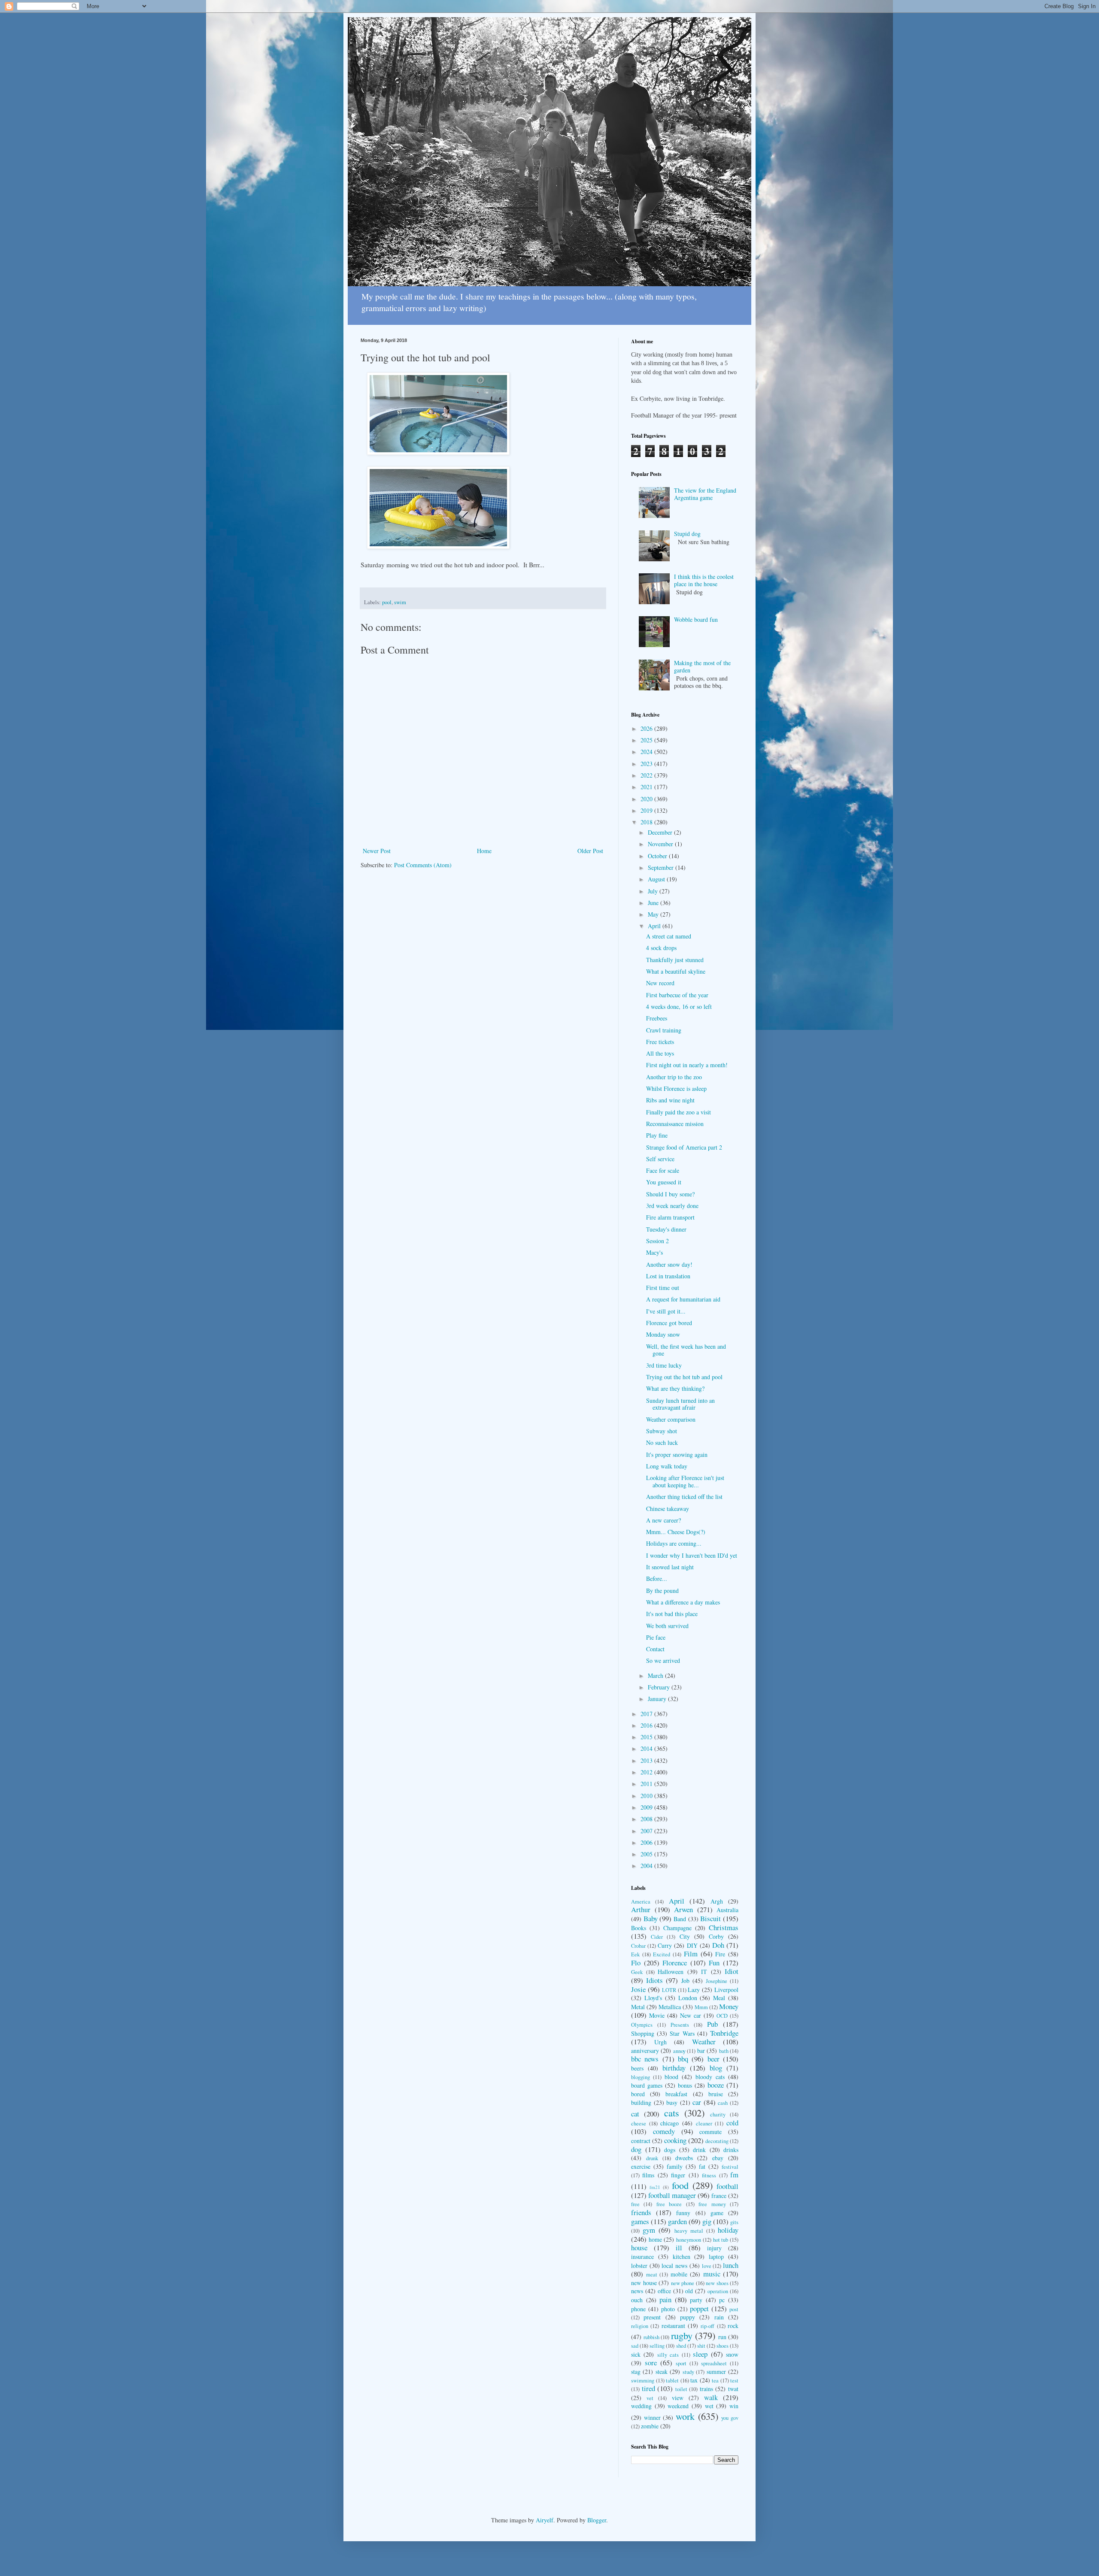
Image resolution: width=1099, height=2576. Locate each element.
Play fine (657, 1135)
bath (724, 2051)
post (734, 2309)
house (639, 2248)
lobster (639, 2266)
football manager (672, 2195)
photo (668, 2309)
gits (734, 2222)
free (635, 2204)
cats (672, 2113)
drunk (652, 2158)
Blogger (597, 2520)
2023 (647, 764)
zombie (650, 2426)
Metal (638, 2007)
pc (722, 2300)
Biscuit (710, 1918)
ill (679, 2248)
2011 (647, 1784)
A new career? (663, 1520)
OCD (722, 2016)
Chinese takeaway (668, 1509)
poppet (699, 2308)
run (722, 2337)
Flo (636, 1963)
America (641, 1902)
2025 (647, 740)
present (652, 2317)
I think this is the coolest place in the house (704, 580)
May (654, 914)
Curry (665, 1945)
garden (677, 2221)
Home (484, 851)
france (719, 2196)
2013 (647, 1760)
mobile (679, 2274)
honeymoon (689, 2240)
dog (636, 2149)
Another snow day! (669, 1264)
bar (701, 2051)
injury (714, 2248)
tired (648, 2388)
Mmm (701, 2007)
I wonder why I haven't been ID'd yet (692, 1555)
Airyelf (545, 2520)
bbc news (645, 2059)
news (637, 2291)
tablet (672, 2381)
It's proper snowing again (677, 1454)
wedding (641, 2406)
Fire (720, 1954)
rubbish (651, 2337)
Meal (719, 1998)
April (655, 926)
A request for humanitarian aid (683, 1299)
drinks (731, 2150)
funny (683, 2213)
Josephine (716, 1981)
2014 (647, 1748)
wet (709, 2406)
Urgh (660, 2042)
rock (733, 2326)
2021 (647, 787)
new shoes (717, 2283)
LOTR (669, 1990)
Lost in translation (668, 1276)
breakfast (676, 2094)
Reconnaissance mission (675, 1124)
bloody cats (710, 2077)
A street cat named (669, 936)
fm (734, 2175)
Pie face (656, 1637)
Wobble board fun (696, 619)
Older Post (590, 851)
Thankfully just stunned (675, 960)
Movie (657, 2015)
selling (657, 2346)
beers (637, 2068)
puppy (688, 2317)
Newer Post (377, 851)
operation (718, 2291)
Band (680, 1919)
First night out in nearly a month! (687, 1065)
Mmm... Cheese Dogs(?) (676, 1532)
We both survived (667, 1626)
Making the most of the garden (702, 666)
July (654, 891)
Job (685, 1981)
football (727, 2186)
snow (732, 2354)
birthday (674, 2068)
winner (652, 2417)
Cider (657, 1937)
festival (730, 2167)
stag (636, 2372)
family (675, 2166)
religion (640, 2326)
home (655, 2239)
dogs (670, 2150)
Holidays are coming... (674, 1543)
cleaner (704, 2123)
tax (694, 2380)
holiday (728, 2230)
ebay (718, 2158)
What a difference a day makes (683, 1602)
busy (672, 2102)
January (658, 1699)
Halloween (671, 1972)
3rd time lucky (664, 1365)
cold (732, 2123)
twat (733, 2389)
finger (678, 2175)
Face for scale (663, 1170)
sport (681, 2363)
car (697, 2102)
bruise (716, 2094)
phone (638, 2309)
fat (702, 2166)
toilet (681, 2389)
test (734, 2381)
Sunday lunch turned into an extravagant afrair (680, 1404)
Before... (657, 1579)
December (661, 832)
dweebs (684, 2158)
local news (674, 2266)
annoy (679, 2051)
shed (681, 2346)
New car (691, 2015)
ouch (637, 2300)
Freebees (657, 1018)
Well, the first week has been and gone (686, 1350)
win (734, 2406)
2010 (647, 1796)
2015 (647, 1737)
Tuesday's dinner (666, 1229)
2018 (647, 822)
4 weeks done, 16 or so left (679, 1006)
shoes (723, 2346)
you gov (730, 2418)
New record (660, 983)
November (661, 844)
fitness (709, 2175)
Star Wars (682, 2033)
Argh (717, 1901)
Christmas (724, 1927)
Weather (704, 2042)
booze (716, 2085)
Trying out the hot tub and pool (684, 1377)
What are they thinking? (675, 1388)
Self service (660, 1159)
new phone (683, 2283)
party (696, 2300)
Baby (651, 1918)
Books (639, 1928)
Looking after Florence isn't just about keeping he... (685, 1481)
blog (716, 2068)
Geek (637, 1972)
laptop (716, 2257)
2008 (647, 1819)
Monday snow (663, 1334)
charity (718, 2114)
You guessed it (664, 1182)
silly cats (668, 2355)
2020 (647, 799)
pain (665, 2299)
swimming (643, 2381)
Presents (680, 2025)
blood (671, 2077)
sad (635, 2346)
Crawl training (664, 1030)
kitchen (682, 2257)
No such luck (662, 1442)
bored (638, 2094)
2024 (647, 752)
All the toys (660, 1053)
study (688, 2372)
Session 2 (657, 1241)
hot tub (721, 2240)
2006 (647, 1842)
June (654, 903)
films (648, 2175)
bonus (685, 2085)
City (685, 1936)
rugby (682, 2335)
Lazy (694, 1990)
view (678, 2398)
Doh (718, 1945)
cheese (639, 2123)
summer (716, 2372)
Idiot (732, 1971)
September (662, 867)
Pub (712, 2024)
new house (644, 2283)
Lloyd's (653, 1998)
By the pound (662, 1591)
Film (691, 1954)
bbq (683, 2059)
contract (641, 2141)
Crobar (638, 1946)
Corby (716, 1936)
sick (636, 2354)
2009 (647, 1807)
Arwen (683, 1909)
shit (701, 2346)
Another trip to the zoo (674, 1077)
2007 (647, 1831)
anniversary (645, 2051)
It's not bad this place (672, 1614)
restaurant (673, 2326)
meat (652, 2275)
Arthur (641, 1909)
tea (715, 2381)
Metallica (670, 2007)
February (660, 1687)
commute (710, 2132)
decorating (717, 2141)
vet (650, 2398)
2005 (647, 1854)
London (688, 1998)
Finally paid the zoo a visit (679, 1112)
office (664, 2291)
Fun (714, 1963)
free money (712, 2204)
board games (647, 2085)
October (658, 856)
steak (662, 2372)
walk (711, 2397)
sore (651, 2363)
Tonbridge (724, 2033)
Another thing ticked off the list (684, 1497)
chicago (669, 2123)
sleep (700, 2354)
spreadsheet (714, 2363)
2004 (647, 1866)
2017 (647, 1714)
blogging (641, 2077)
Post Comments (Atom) (423, 865)
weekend (678, 2406)
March (656, 1675)
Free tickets (660, 1042)
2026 (647, 728)
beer (713, 2059)
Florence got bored (669, 1323)
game (717, 2213)
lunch (731, 2265)
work (685, 2416)
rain (719, 2317)
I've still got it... (666, 1311)
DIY (692, 1945)
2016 (647, 1725)
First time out (663, 1288)
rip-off (707, 2326)
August (657, 879)
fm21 (655, 2187)
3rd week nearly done (672, 1206)
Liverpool (726, 1990)
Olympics (642, 2025)
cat (635, 2114)
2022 (647, 775)
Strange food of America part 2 (684, 1147)
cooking (675, 2140)
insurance (642, 2257)
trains (706, 2389)
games (640, 2221)
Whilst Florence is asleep (676, 1088)
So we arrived (663, 1660)
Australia (727, 1910)
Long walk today (667, 1466)
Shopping (643, 2033)
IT (704, 1972)
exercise (641, 2166)
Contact (655, 1649)
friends (641, 2212)
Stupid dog (687, 534)
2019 (647, 810)
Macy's (654, 1252)
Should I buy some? (670, 1194)
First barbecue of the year (677, 995)
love (707, 2266)
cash (723, 2103)
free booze (669, 2204)
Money (729, 2006)
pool (387, 602)
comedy (664, 2131)
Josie (638, 1989)
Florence (675, 1963)
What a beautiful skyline (676, 971)
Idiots (654, 1980)
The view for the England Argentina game (705, 494)
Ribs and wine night (670, 1100)
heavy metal (689, 2231)
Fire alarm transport (670, 1217)
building (641, 2102)
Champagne (677, 1928)
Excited (662, 1954)
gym (649, 2230)
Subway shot (662, 1431)
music (712, 2274)
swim (400, 602)
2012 (647, 1772)
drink (699, 2150)
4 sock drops (661, 948)
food (680, 2185)
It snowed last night (670, 1567)
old (689, 2291)
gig (707, 2221)
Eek (635, 1954)
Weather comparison (671, 1419)
